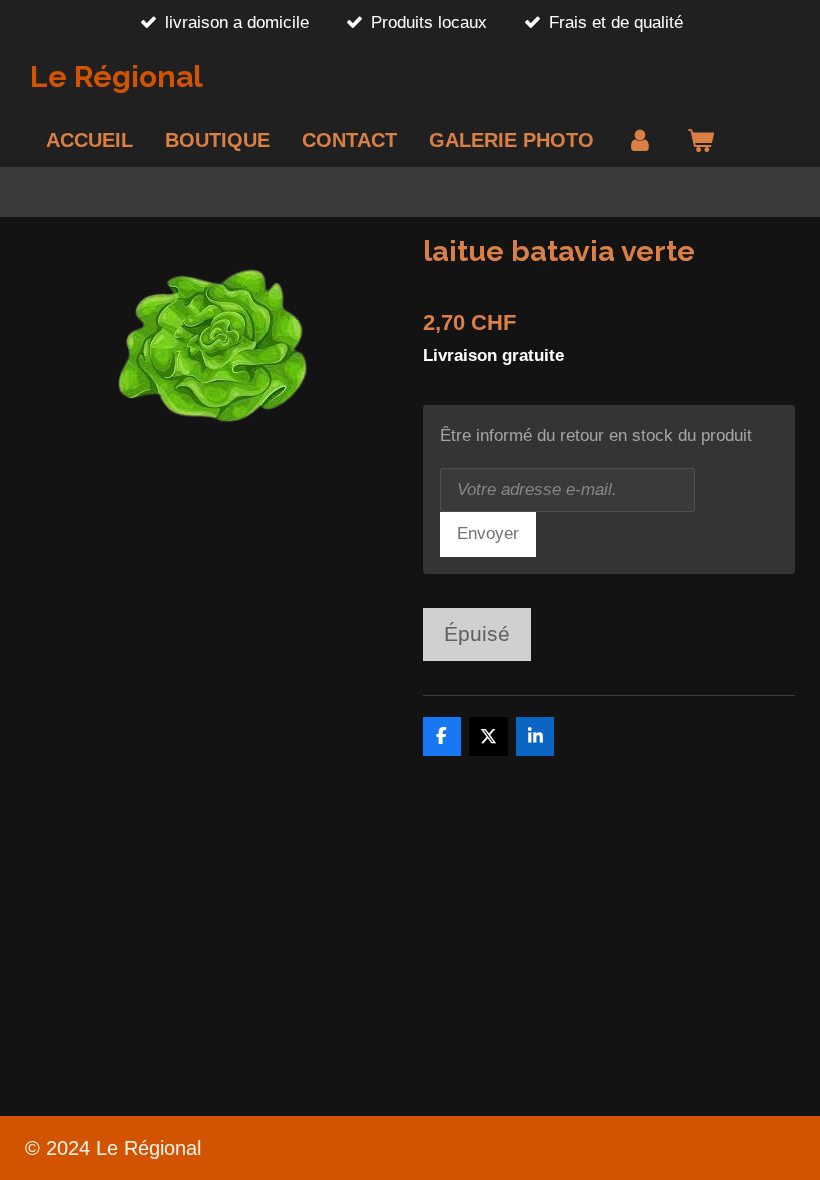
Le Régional (116, 76)
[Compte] (640, 140)
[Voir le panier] (700, 140)
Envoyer (488, 533)
